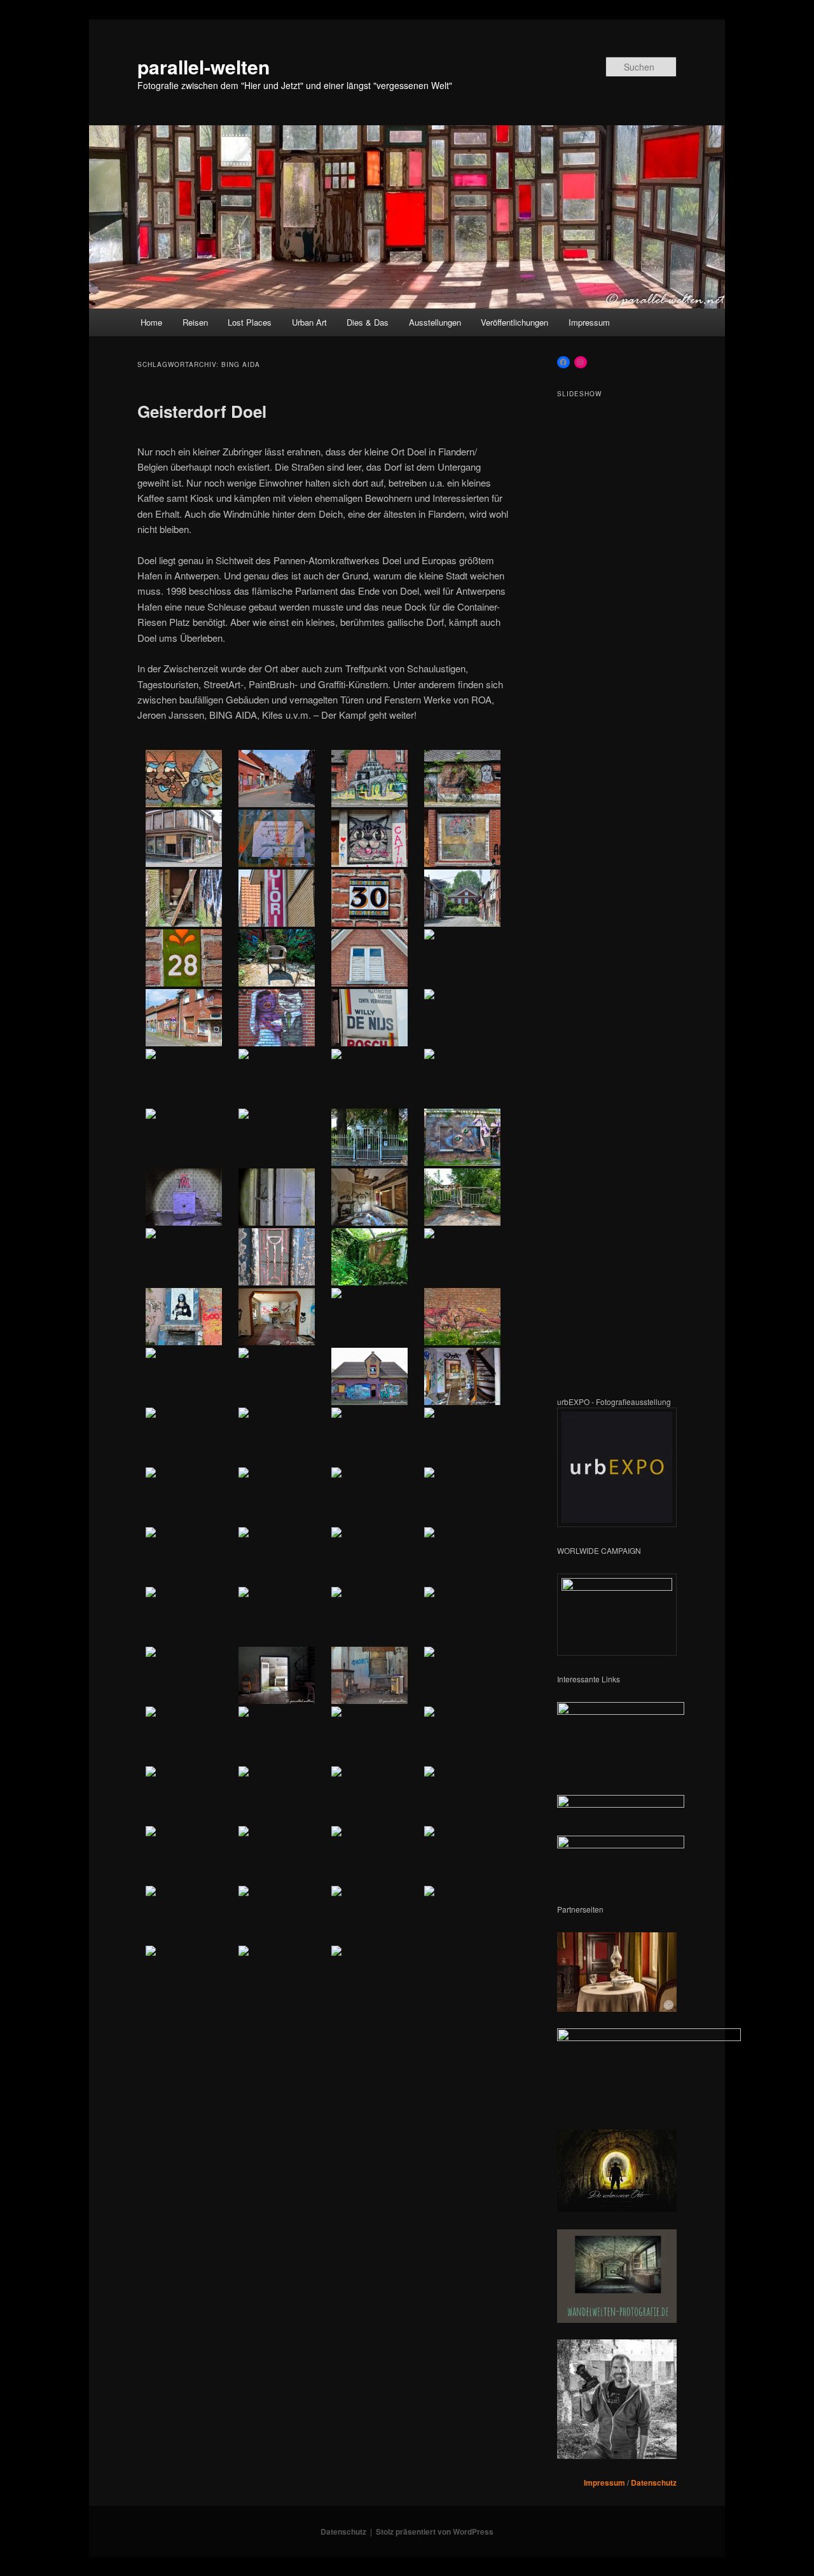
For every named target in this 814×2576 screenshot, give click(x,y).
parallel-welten (203, 66)
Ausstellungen (435, 322)
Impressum (589, 322)
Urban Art (309, 322)
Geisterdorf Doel (202, 411)
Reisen (195, 322)
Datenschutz (654, 2483)
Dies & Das (368, 322)
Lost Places (250, 322)
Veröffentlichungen (514, 322)
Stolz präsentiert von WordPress (435, 2531)
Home (151, 322)
